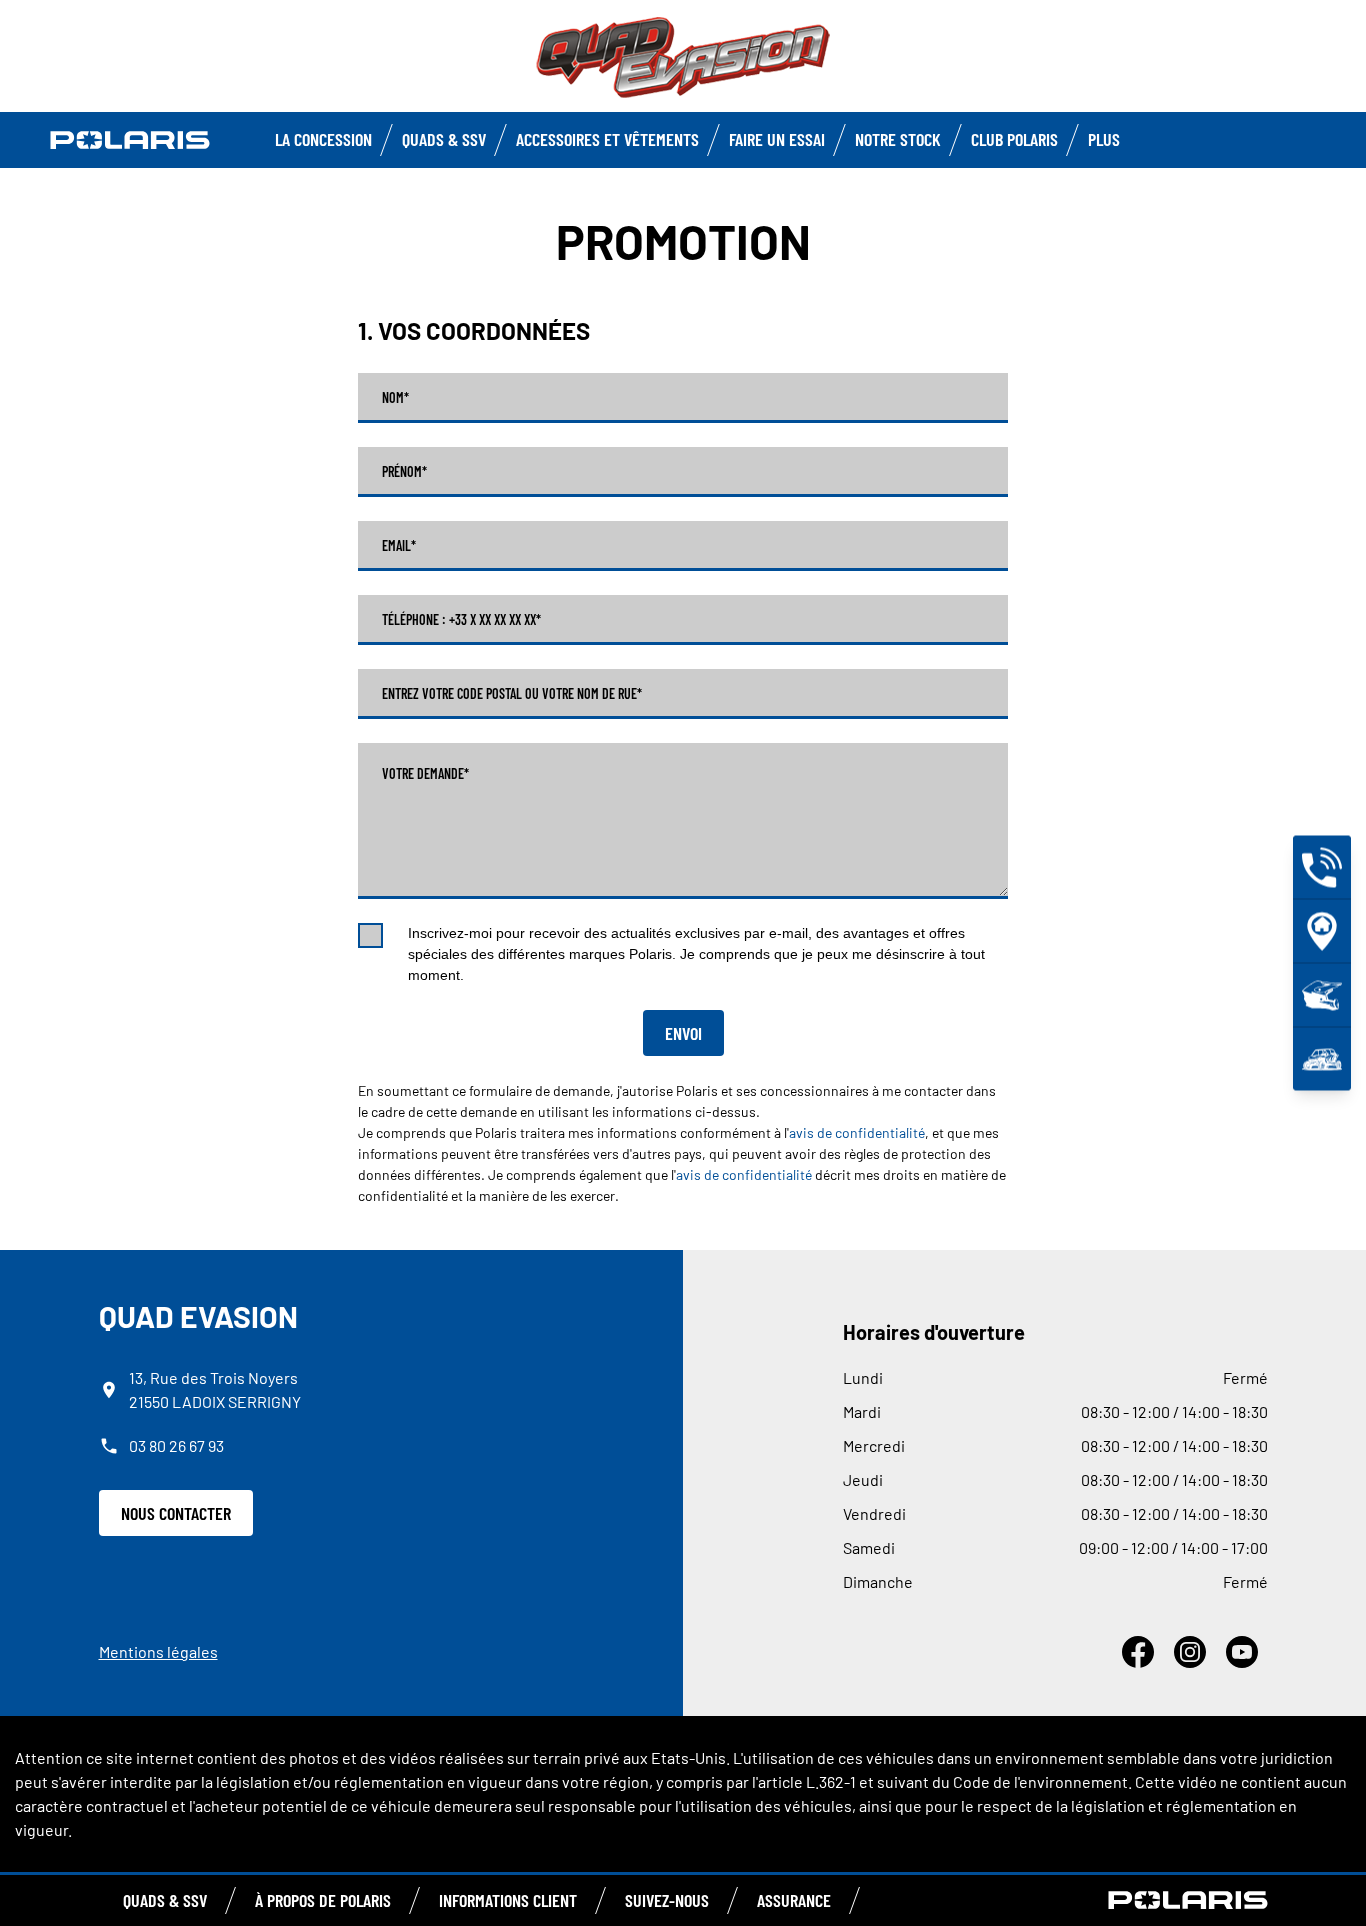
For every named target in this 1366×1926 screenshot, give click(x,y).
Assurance (794, 1900)
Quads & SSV (444, 139)
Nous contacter (176, 1513)
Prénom (404, 472)
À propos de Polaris (323, 1900)
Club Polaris (1014, 139)
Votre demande (425, 774)
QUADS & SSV (165, 1900)
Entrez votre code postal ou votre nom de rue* (512, 694)
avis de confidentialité (857, 1132)
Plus (1104, 139)
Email (399, 546)
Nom (395, 398)
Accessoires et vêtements (607, 139)
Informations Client (508, 1900)
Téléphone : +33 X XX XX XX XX (461, 620)
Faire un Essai (777, 139)
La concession (323, 139)
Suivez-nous (667, 1900)
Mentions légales (158, 1651)
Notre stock (898, 139)
